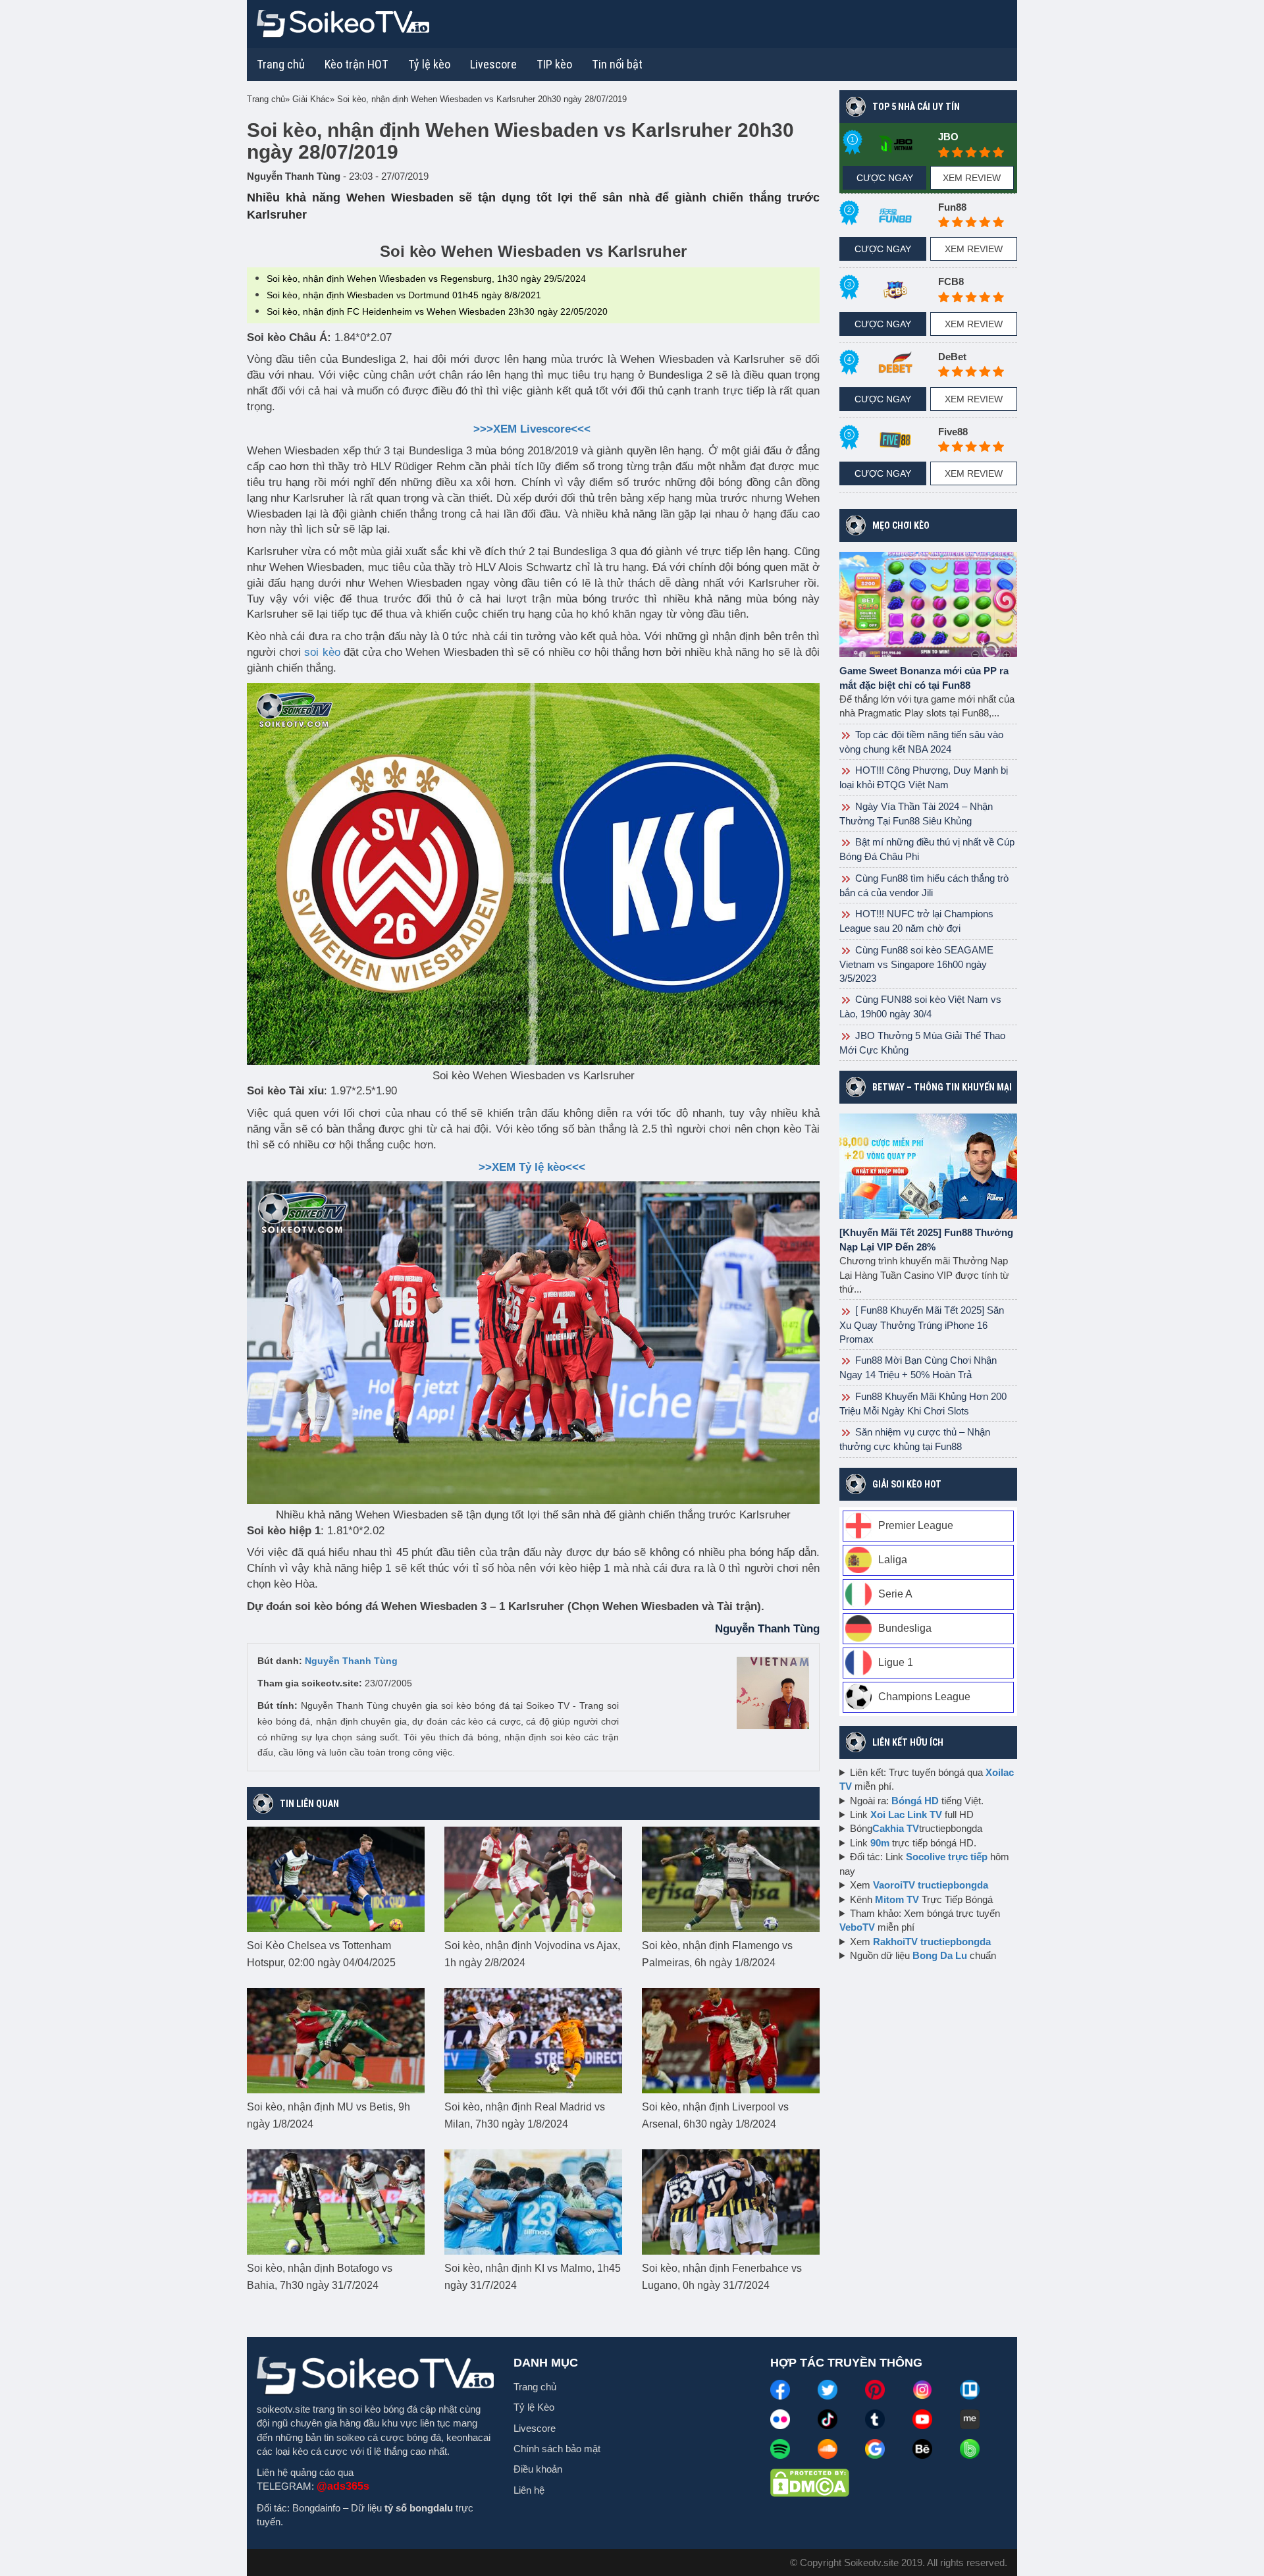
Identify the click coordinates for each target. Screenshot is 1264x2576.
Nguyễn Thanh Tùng (351, 1661)
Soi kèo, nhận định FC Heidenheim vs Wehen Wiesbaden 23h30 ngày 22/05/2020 (437, 311)
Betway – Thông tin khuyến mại (942, 1087)
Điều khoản (538, 2469)
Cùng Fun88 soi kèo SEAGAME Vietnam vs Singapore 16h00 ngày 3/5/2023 (916, 964)
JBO (948, 137)
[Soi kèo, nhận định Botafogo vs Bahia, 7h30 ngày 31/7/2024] (336, 2201)
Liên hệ (529, 2490)
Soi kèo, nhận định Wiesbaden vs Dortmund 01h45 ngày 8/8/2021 (404, 295)
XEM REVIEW (972, 178)
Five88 (953, 432)
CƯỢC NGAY (885, 178)
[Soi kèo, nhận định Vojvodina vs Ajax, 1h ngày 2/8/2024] (533, 1879)
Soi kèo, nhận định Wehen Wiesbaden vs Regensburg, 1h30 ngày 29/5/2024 (426, 279)
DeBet (952, 357)
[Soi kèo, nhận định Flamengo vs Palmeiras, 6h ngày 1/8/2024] (731, 1879)
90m (880, 1843)
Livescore (535, 2428)
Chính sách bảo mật (557, 2449)
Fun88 (952, 207)
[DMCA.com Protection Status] (810, 2482)
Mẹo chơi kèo (901, 525)
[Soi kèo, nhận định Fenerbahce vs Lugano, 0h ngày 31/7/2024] (731, 2201)
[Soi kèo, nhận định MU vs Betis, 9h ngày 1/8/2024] (336, 2040)
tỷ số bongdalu (419, 2508)
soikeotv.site (283, 2409)
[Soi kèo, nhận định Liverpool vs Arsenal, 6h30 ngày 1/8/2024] (731, 2040)
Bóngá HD (915, 1801)
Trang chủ (281, 64)
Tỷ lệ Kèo (534, 2407)
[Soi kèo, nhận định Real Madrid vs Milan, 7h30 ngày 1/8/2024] (533, 2040)
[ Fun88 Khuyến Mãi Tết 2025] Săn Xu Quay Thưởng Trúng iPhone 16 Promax (922, 1324)
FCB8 (951, 282)
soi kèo (322, 652)
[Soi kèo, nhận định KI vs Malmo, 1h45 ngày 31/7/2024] (533, 2201)
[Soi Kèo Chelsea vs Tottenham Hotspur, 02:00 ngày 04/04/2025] (336, 1879)
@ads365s (343, 2486)
